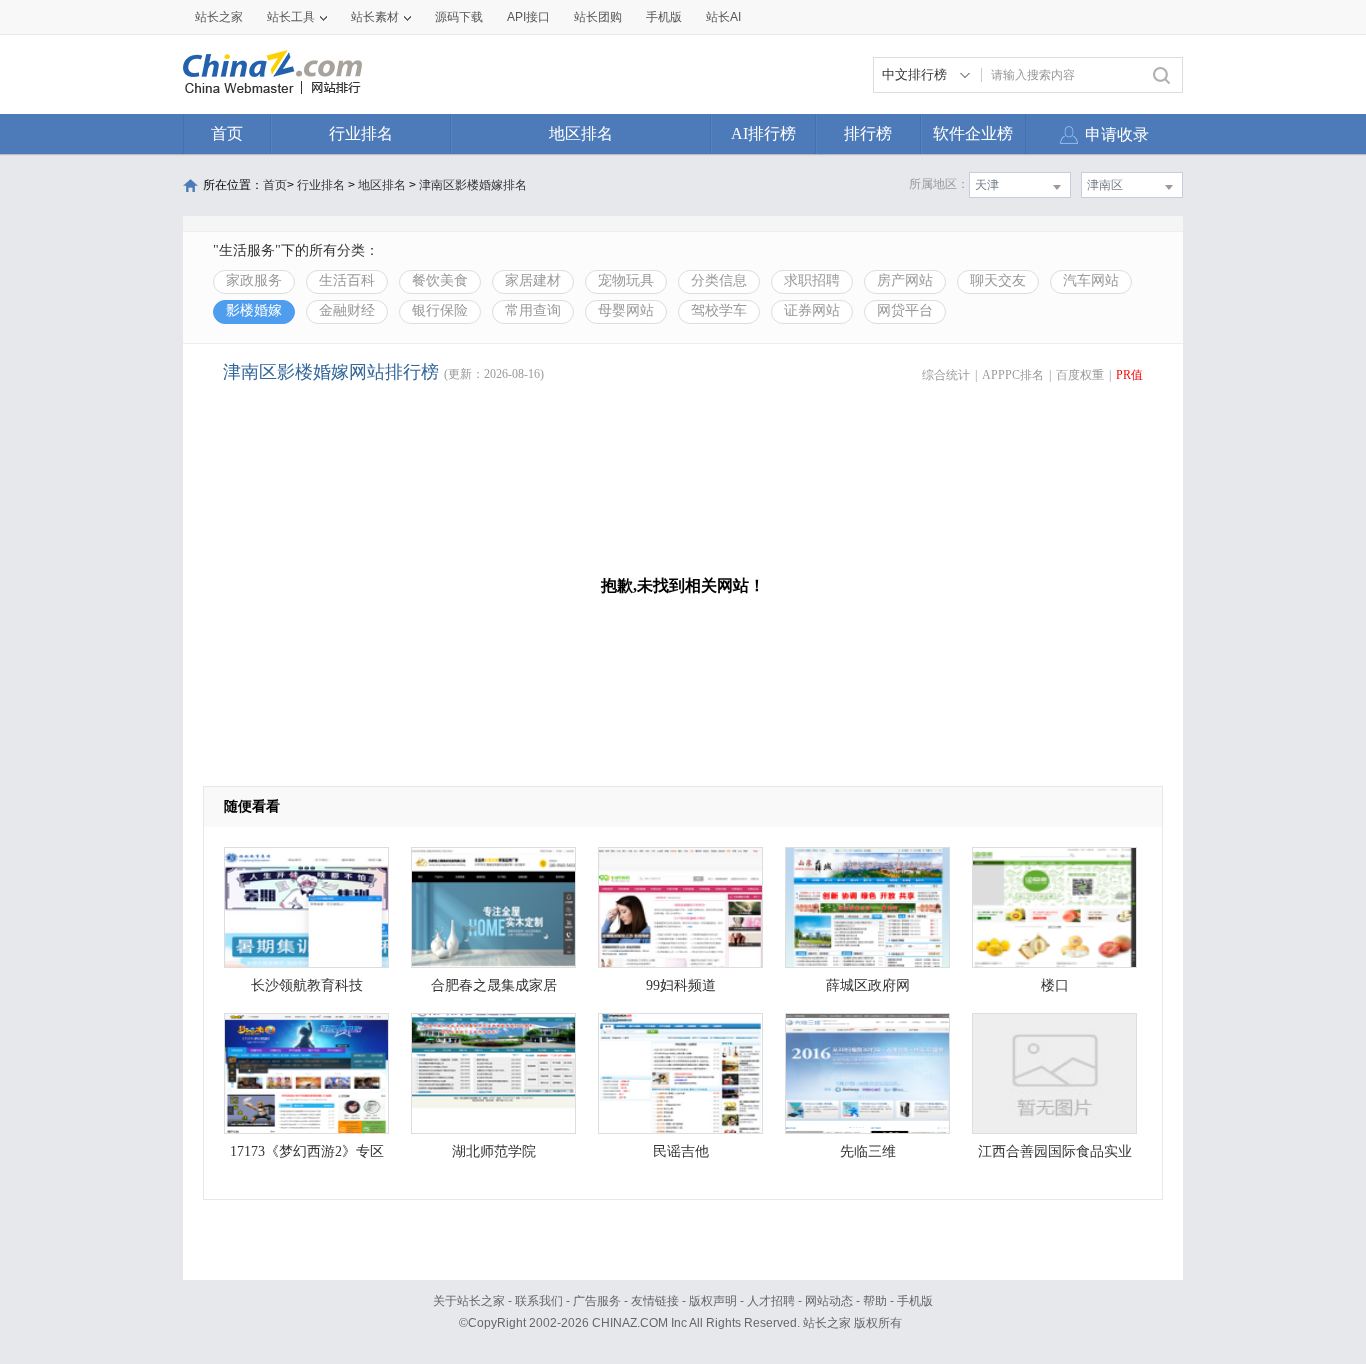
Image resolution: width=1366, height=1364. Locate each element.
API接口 (528, 17)
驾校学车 (719, 310)
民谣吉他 (681, 1151)
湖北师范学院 (494, 1151)
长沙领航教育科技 (307, 985)
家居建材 (533, 280)
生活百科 (347, 280)
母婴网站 (626, 310)
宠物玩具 (626, 280)
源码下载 (459, 17)
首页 (227, 133)
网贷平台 (905, 310)
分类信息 (719, 280)
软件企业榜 (973, 133)
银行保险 (440, 310)
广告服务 (597, 1301)
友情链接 (655, 1301)
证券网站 (812, 310)
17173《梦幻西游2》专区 (307, 1151)
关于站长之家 (469, 1301)
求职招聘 (812, 280)
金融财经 (347, 310)
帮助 (875, 1301)
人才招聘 (771, 1301)
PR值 (1129, 375)
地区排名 (581, 133)
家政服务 (254, 280)
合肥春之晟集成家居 (494, 985)
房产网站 (905, 280)
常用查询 (533, 310)
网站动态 (829, 1301)
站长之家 (219, 17)
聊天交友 (998, 280)
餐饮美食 (440, 280)
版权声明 (713, 1301)
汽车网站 (1091, 280)
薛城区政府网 (868, 985)
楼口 (1055, 985)
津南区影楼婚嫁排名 (473, 185)
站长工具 (291, 17)
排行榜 (868, 133)
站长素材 (375, 17)
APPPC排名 (1013, 375)
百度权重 (1080, 375)
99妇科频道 (681, 985)
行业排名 (361, 133)
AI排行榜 (763, 133)
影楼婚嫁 (254, 310)
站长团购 (598, 17)
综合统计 (946, 375)
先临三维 (868, 1151)
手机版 (915, 1301)
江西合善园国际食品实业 (1055, 1151)
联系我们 (539, 1301)
